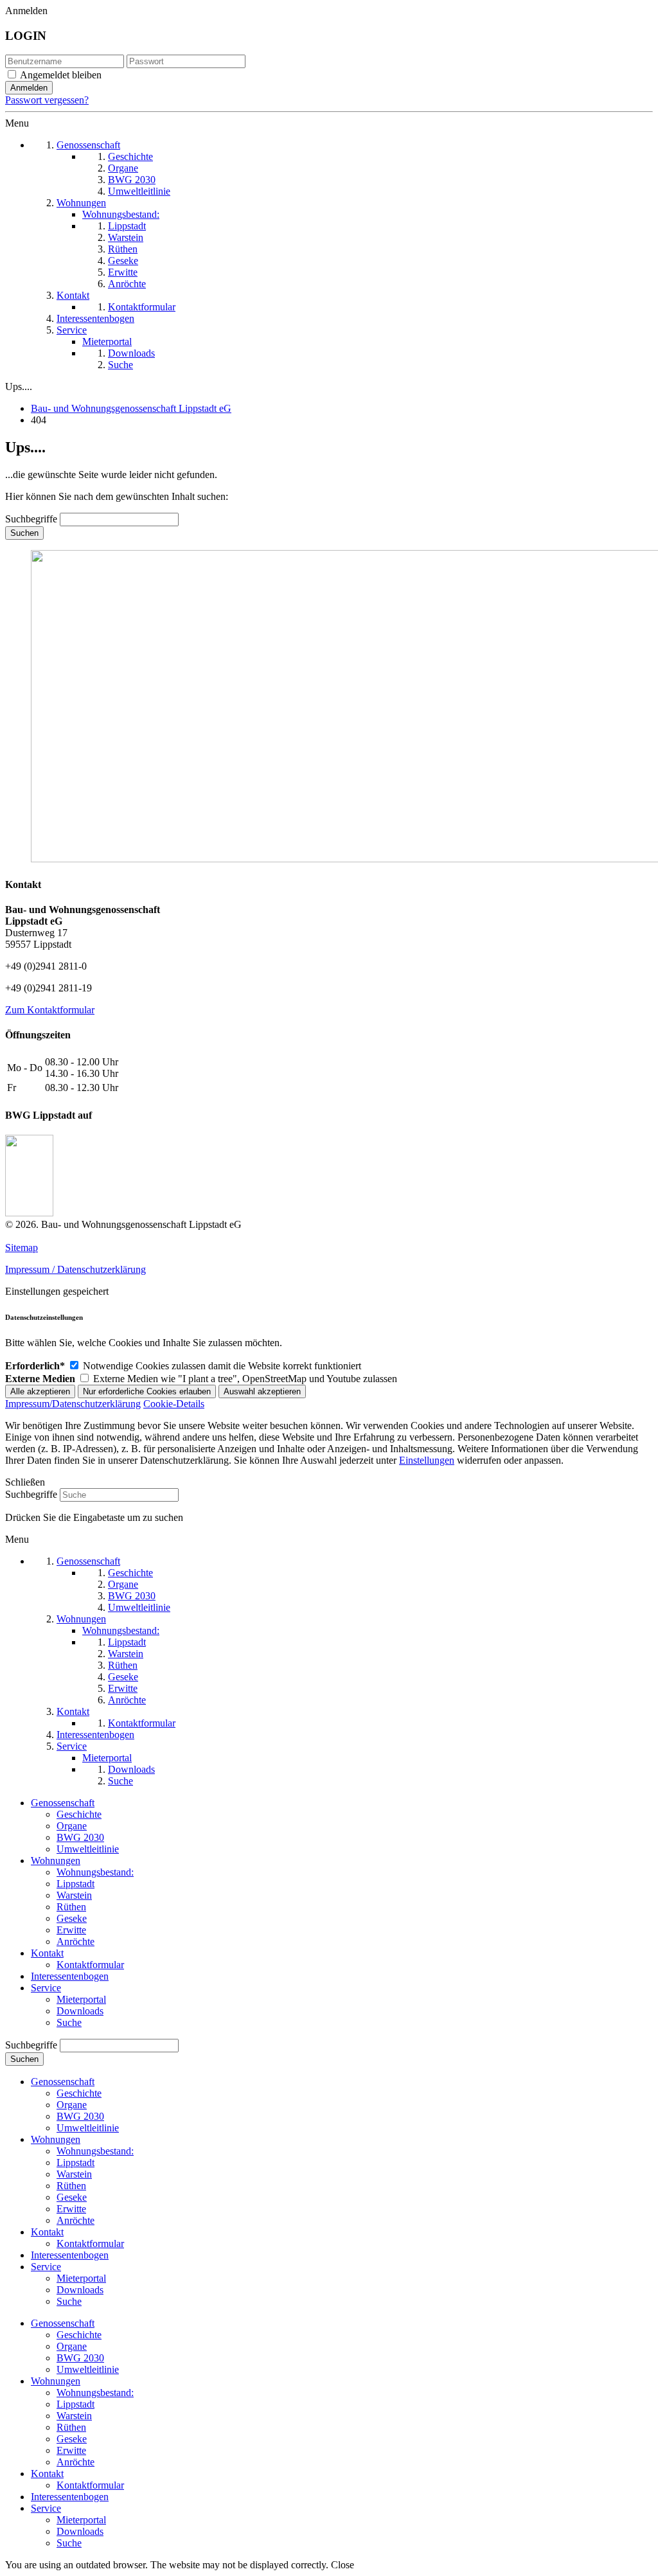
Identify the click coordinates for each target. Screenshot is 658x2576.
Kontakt (47, 1953)
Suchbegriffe (31, 519)
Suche (69, 2022)
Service (46, 1988)
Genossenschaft (63, 1803)
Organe (72, 1826)
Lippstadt (76, 1884)
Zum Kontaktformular (50, 1010)
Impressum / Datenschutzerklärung (76, 1269)
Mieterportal (81, 1999)
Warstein (74, 1895)
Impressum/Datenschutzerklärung (73, 1404)
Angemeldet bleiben (61, 75)
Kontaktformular (90, 1965)
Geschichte (79, 1814)
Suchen (24, 533)
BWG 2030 (80, 1837)
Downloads (80, 2011)
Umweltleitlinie (88, 1849)
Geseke (72, 1918)
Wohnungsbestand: (95, 1872)
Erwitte (71, 1930)
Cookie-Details (174, 1404)
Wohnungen (56, 1861)
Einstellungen (427, 1460)
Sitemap (22, 1248)
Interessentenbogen (70, 1976)
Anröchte (76, 1941)
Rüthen (71, 1907)
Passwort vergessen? (47, 100)
